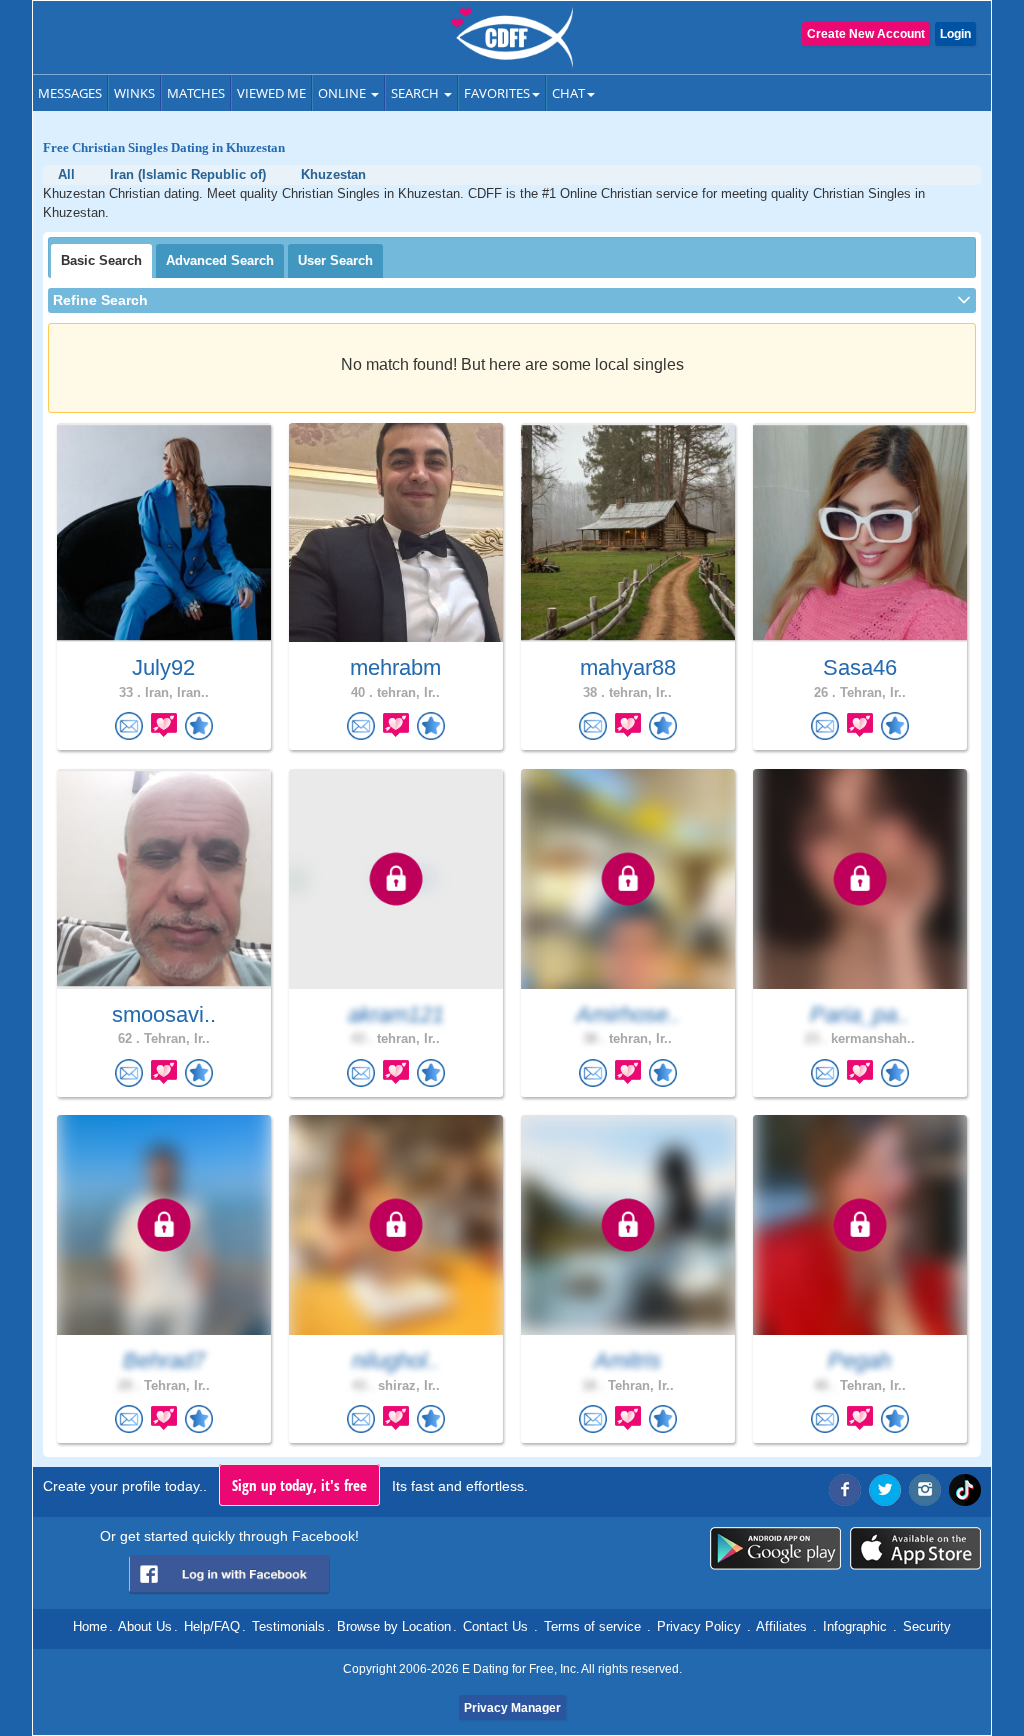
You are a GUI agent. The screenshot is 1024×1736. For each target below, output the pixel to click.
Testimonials (288, 1626)
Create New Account (866, 34)
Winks (134, 93)
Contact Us (495, 1626)
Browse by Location (394, 1626)
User (335, 260)
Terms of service (592, 1626)
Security (927, 1626)
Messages (70, 93)
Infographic (855, 1626)
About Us (145, 1626)
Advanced (220, 260)
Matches (196, 93)
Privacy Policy (699, 1626)
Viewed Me (271, 93)
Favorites (497, 93)
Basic (101, 260)
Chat (568, 93)
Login (955, 34)
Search (416, 93)
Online (343, 93)
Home (90, 1626)
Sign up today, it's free (299, 1485)
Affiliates (781, 1626)
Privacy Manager (512, 1708)
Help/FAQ (212, 1626)
